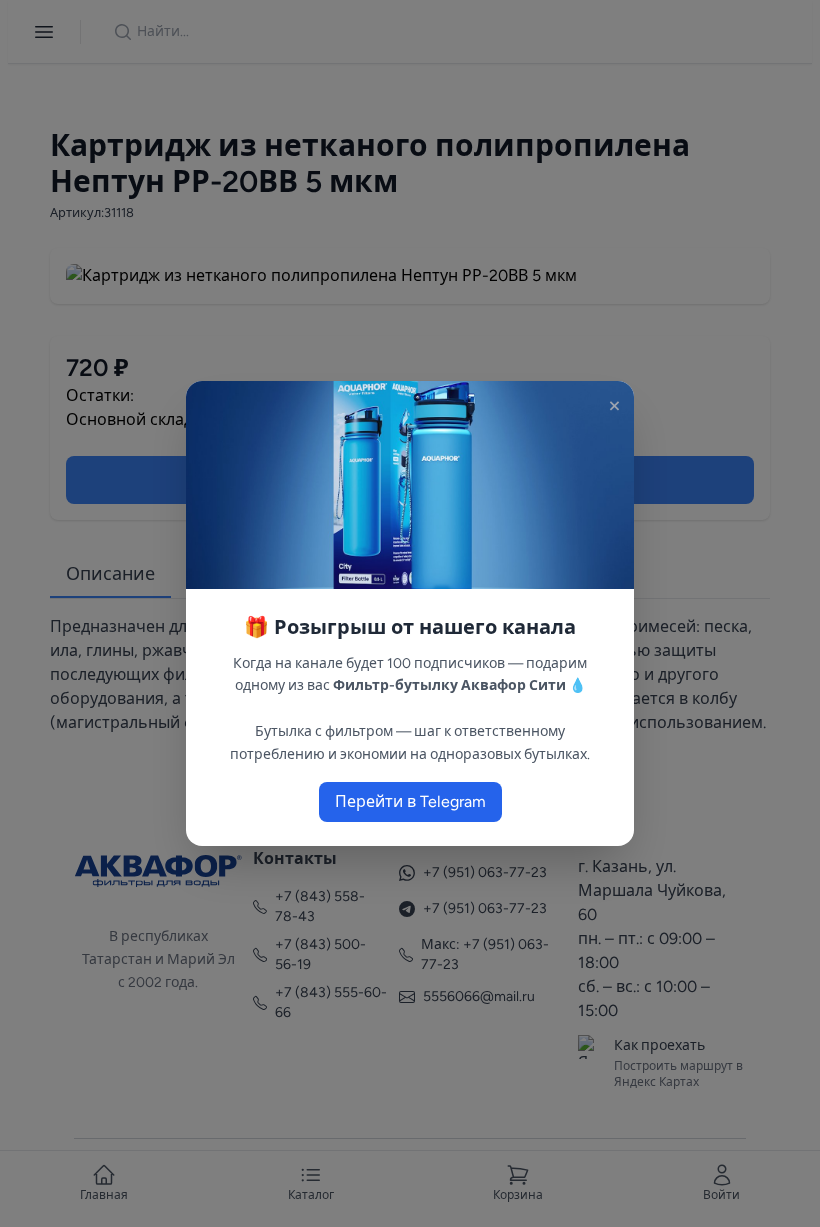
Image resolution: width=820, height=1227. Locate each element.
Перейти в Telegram (410, 801)
